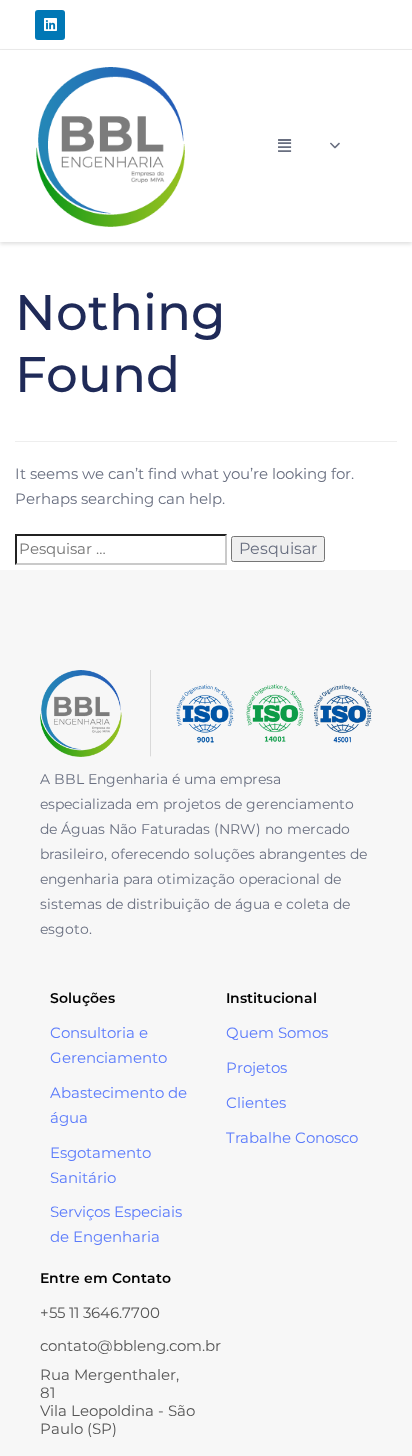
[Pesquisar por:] (121, 549)
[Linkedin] (50, 25)
